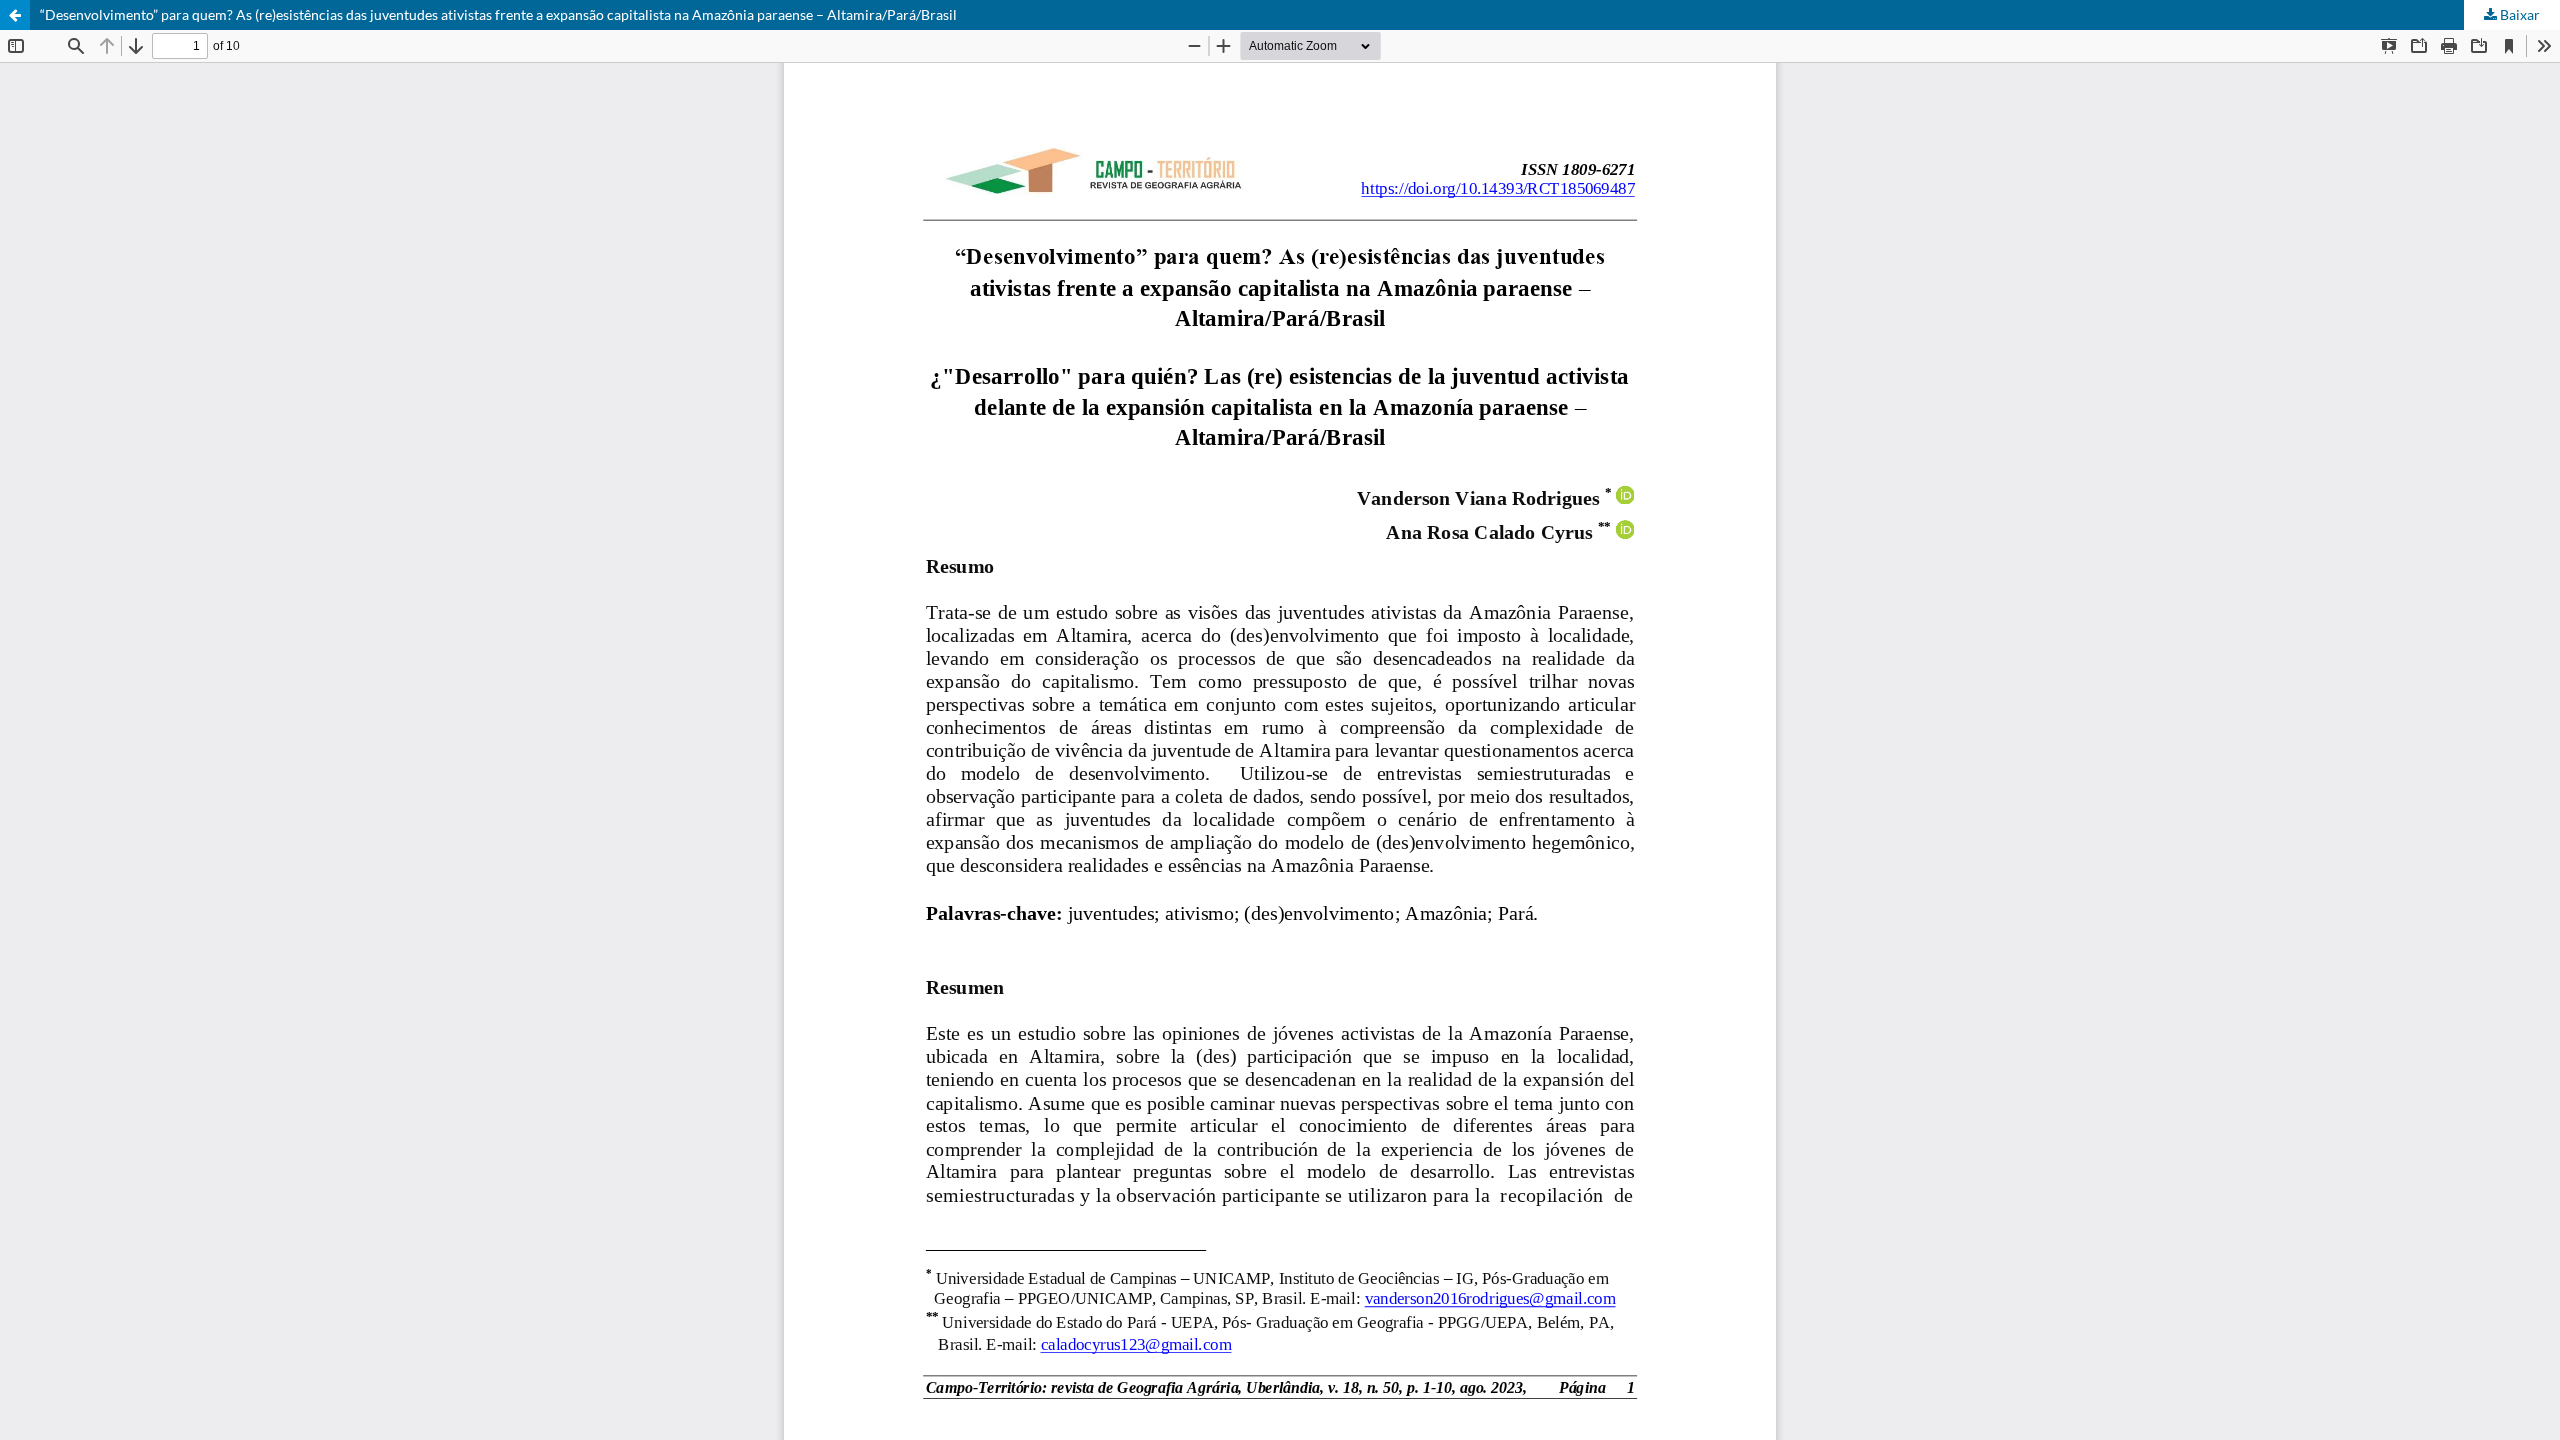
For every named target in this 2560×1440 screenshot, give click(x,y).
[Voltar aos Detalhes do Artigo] (15, 15)
